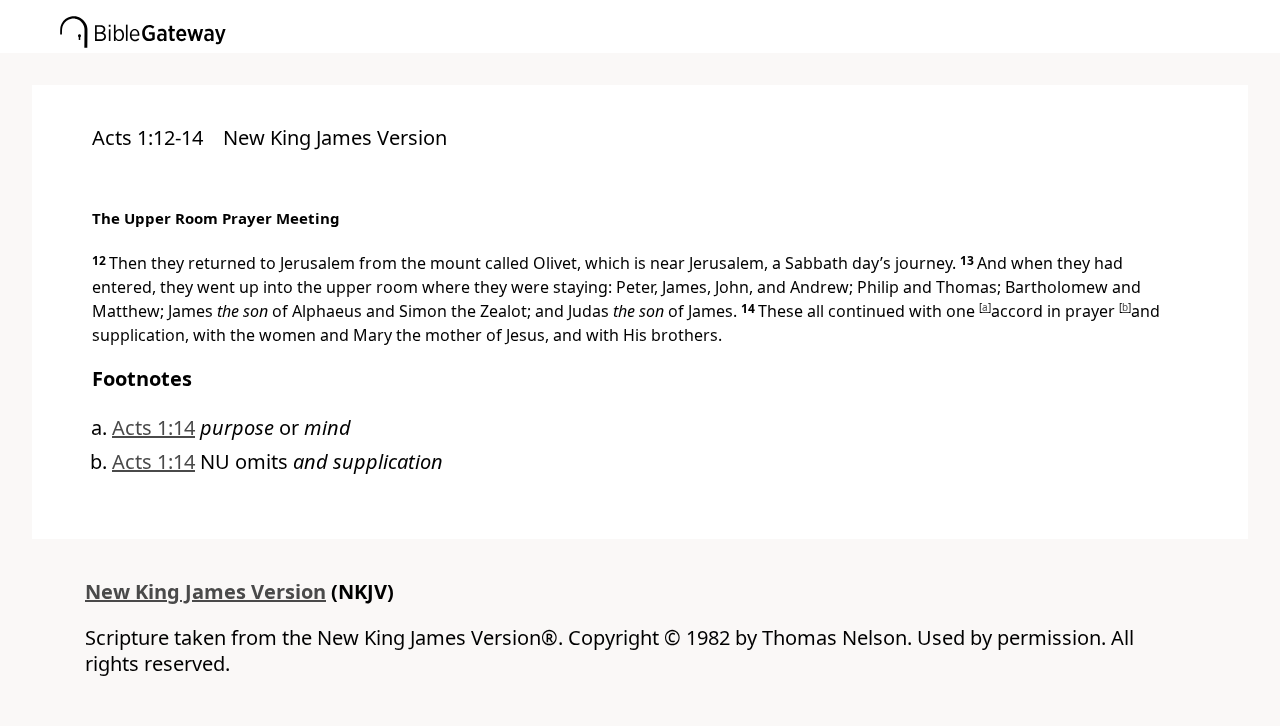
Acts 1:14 (153, 427)
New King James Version (205, 591)
